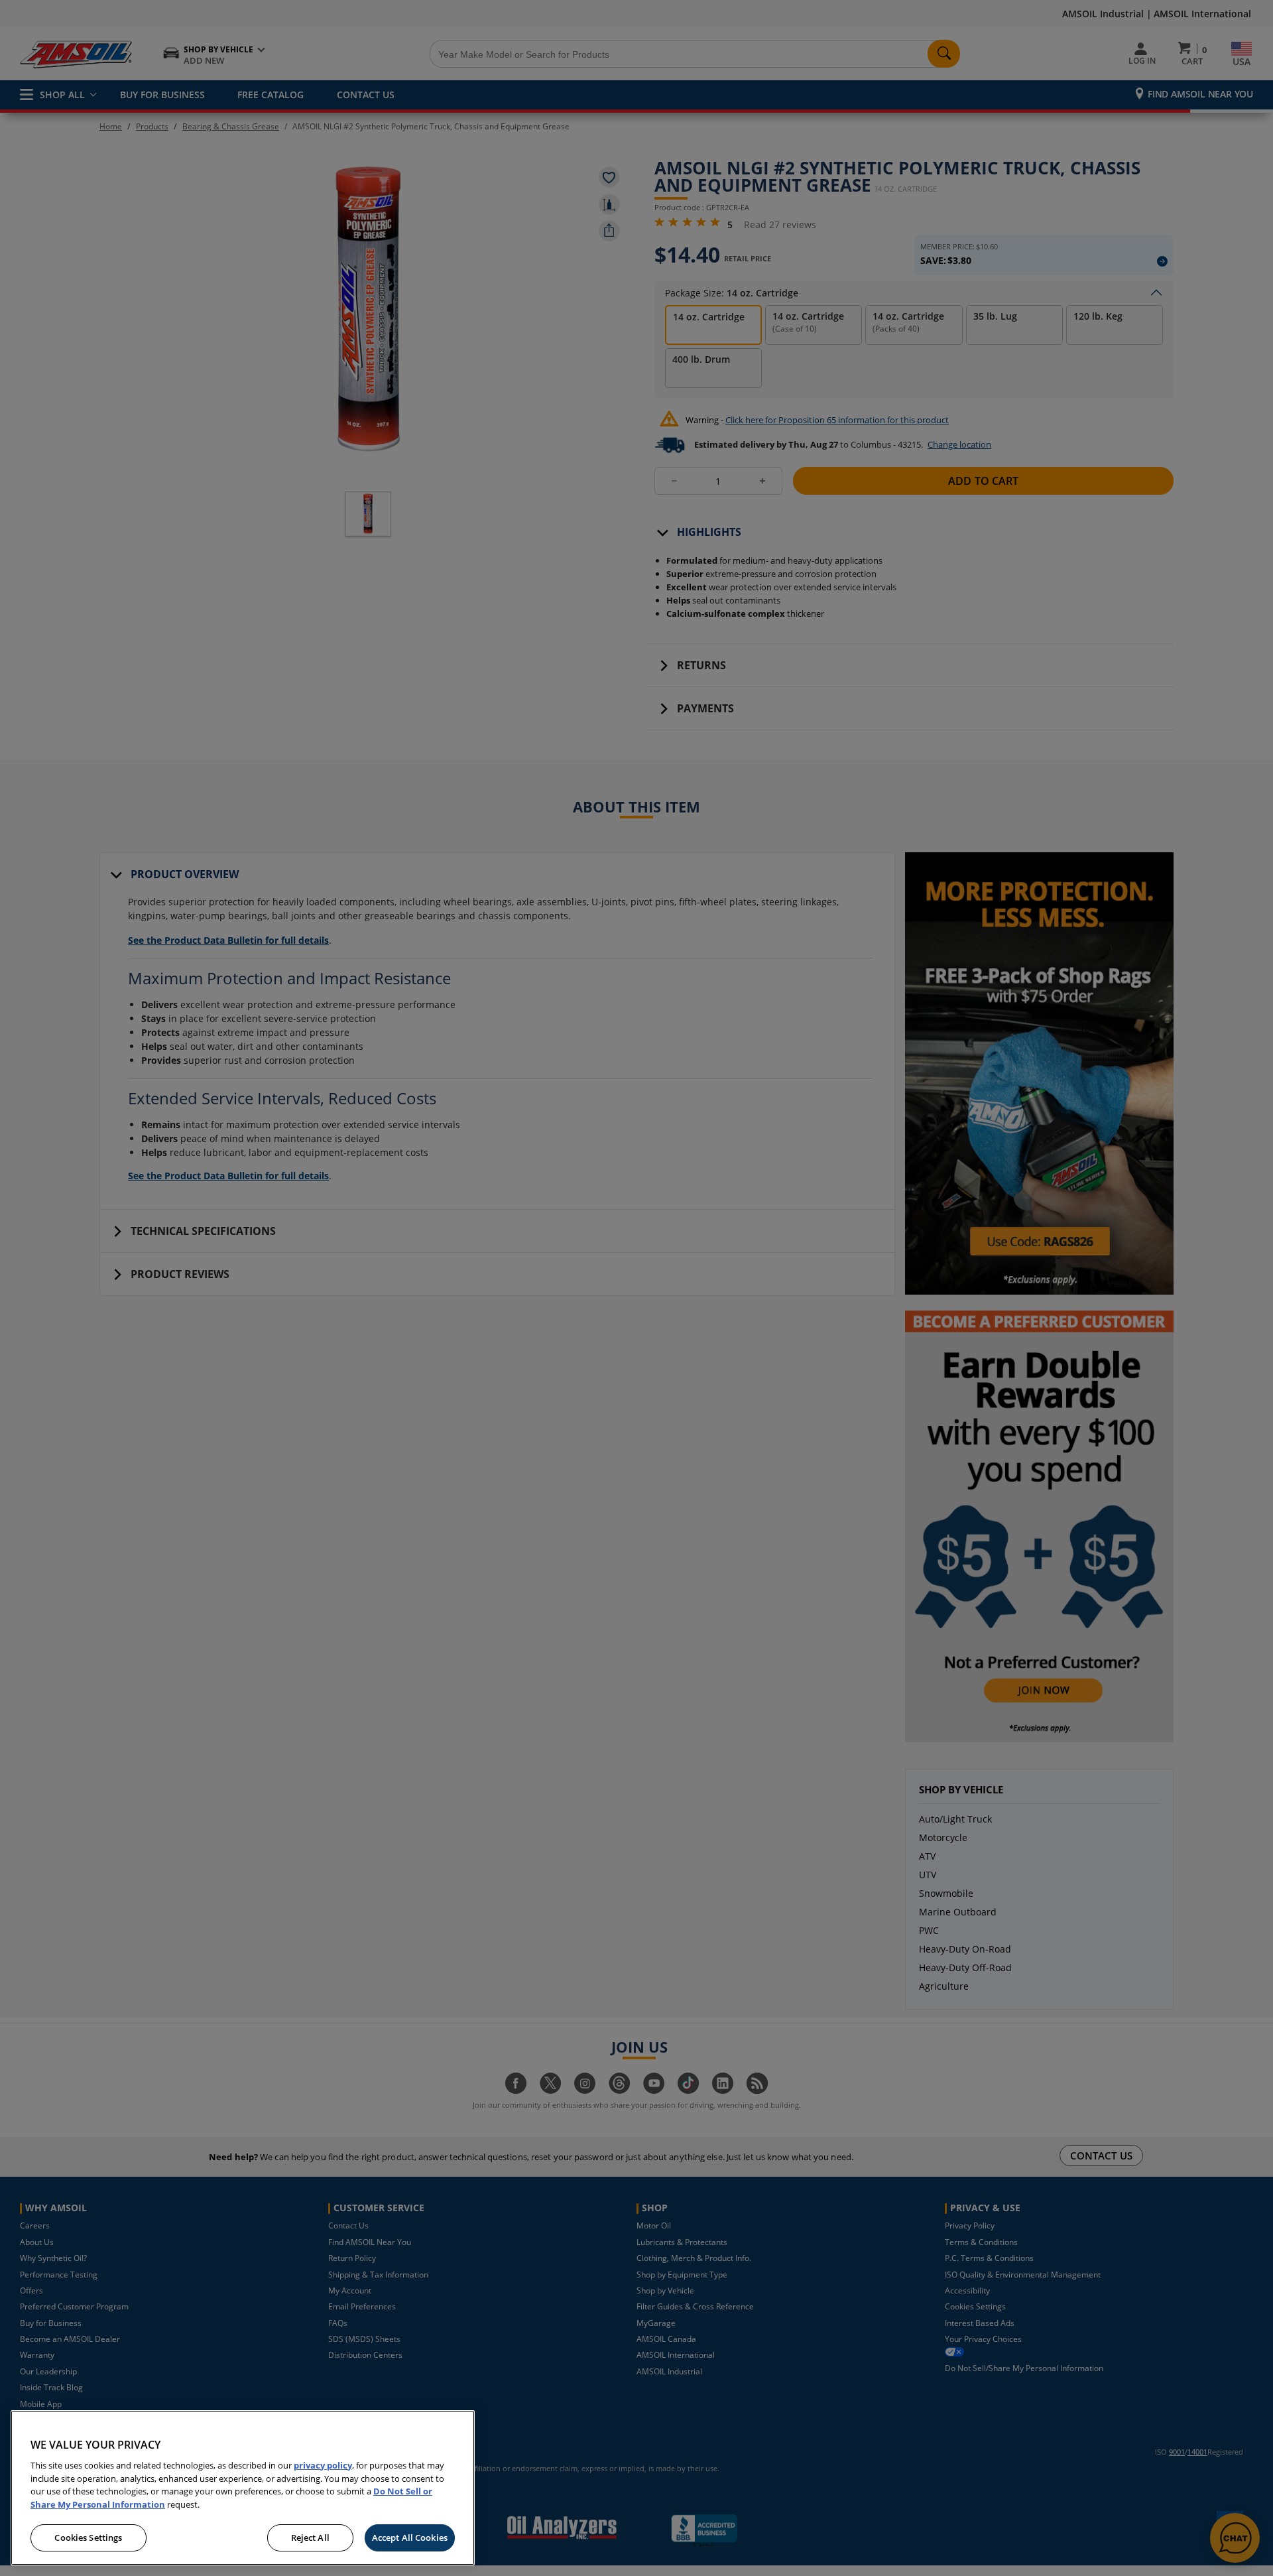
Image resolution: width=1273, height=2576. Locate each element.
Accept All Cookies (410, 2538)
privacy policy (323, 2465)
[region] (243, 2488)
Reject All (310, 2538)
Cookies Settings (88, 2538)
